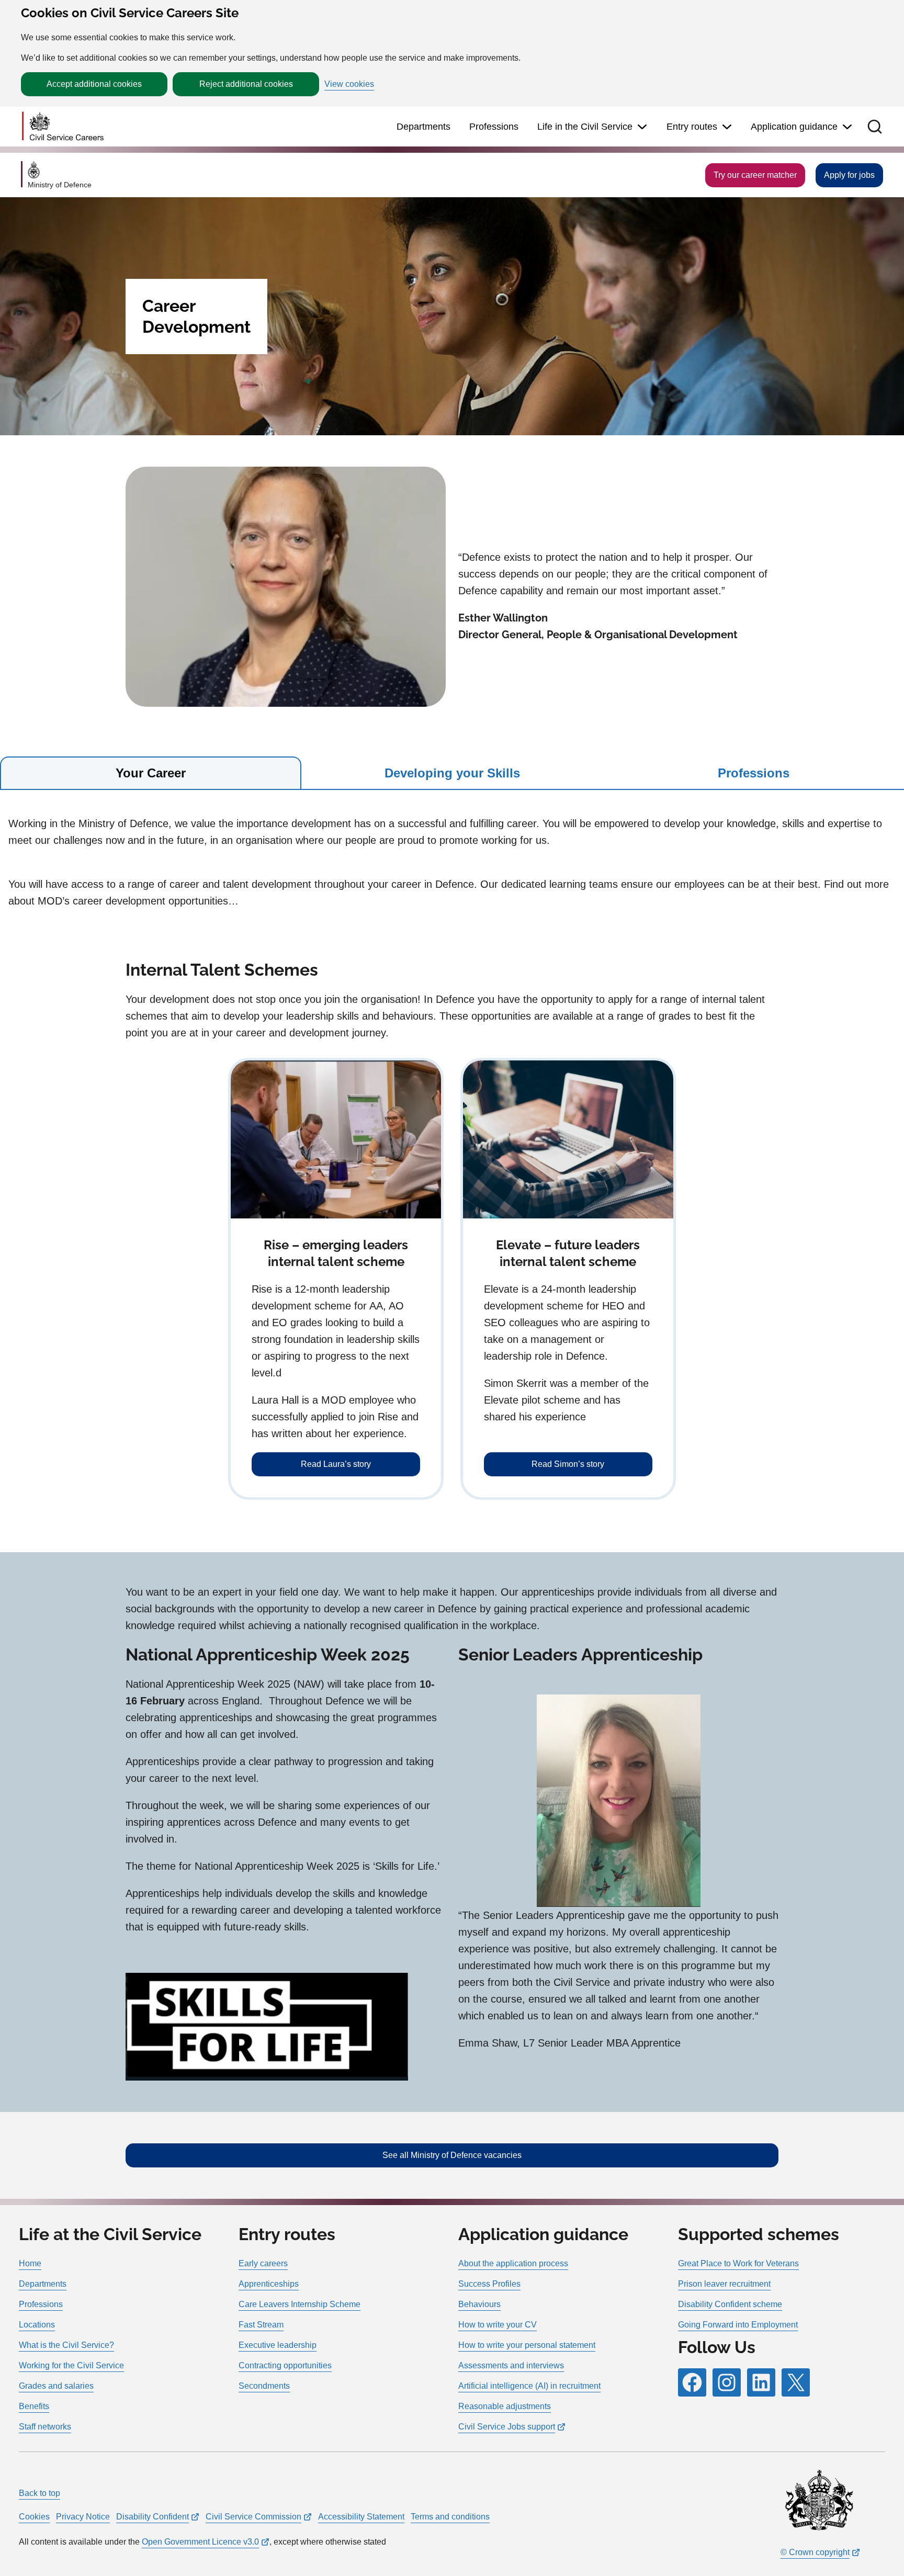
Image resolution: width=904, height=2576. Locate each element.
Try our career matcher (755, 175)
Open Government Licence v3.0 (200, 2542)
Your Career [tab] (151, 773)
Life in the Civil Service (585, 127)
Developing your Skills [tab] (452, 773)
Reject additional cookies (246, 84)
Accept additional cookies (94, 84)
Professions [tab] (754, 773)
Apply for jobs (849, 175)
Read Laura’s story (336, 1464)
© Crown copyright (815, 2552)
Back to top (39, 2493)
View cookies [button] (349, 84)
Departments (423, 127)
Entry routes (692, 127)
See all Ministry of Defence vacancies (452, 2155)
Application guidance (794, 127)
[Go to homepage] (63, 127)
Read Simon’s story (568, 1464)
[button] (875, 127)
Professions (494, 127)
